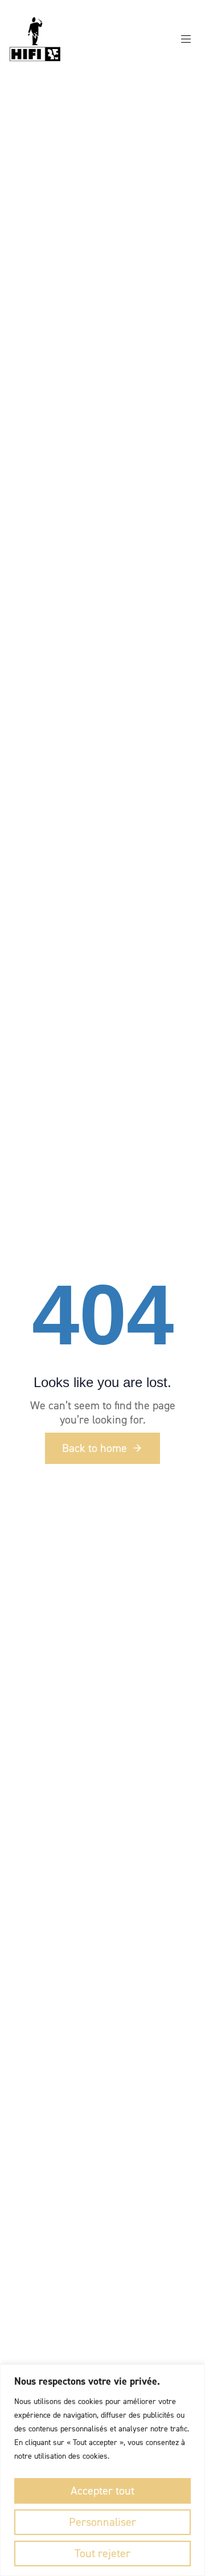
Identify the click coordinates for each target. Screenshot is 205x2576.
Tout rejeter (102, 2553)
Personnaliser (102, 2522)
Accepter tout (102, 2491)
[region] (102, 2470)
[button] (190, 39)
